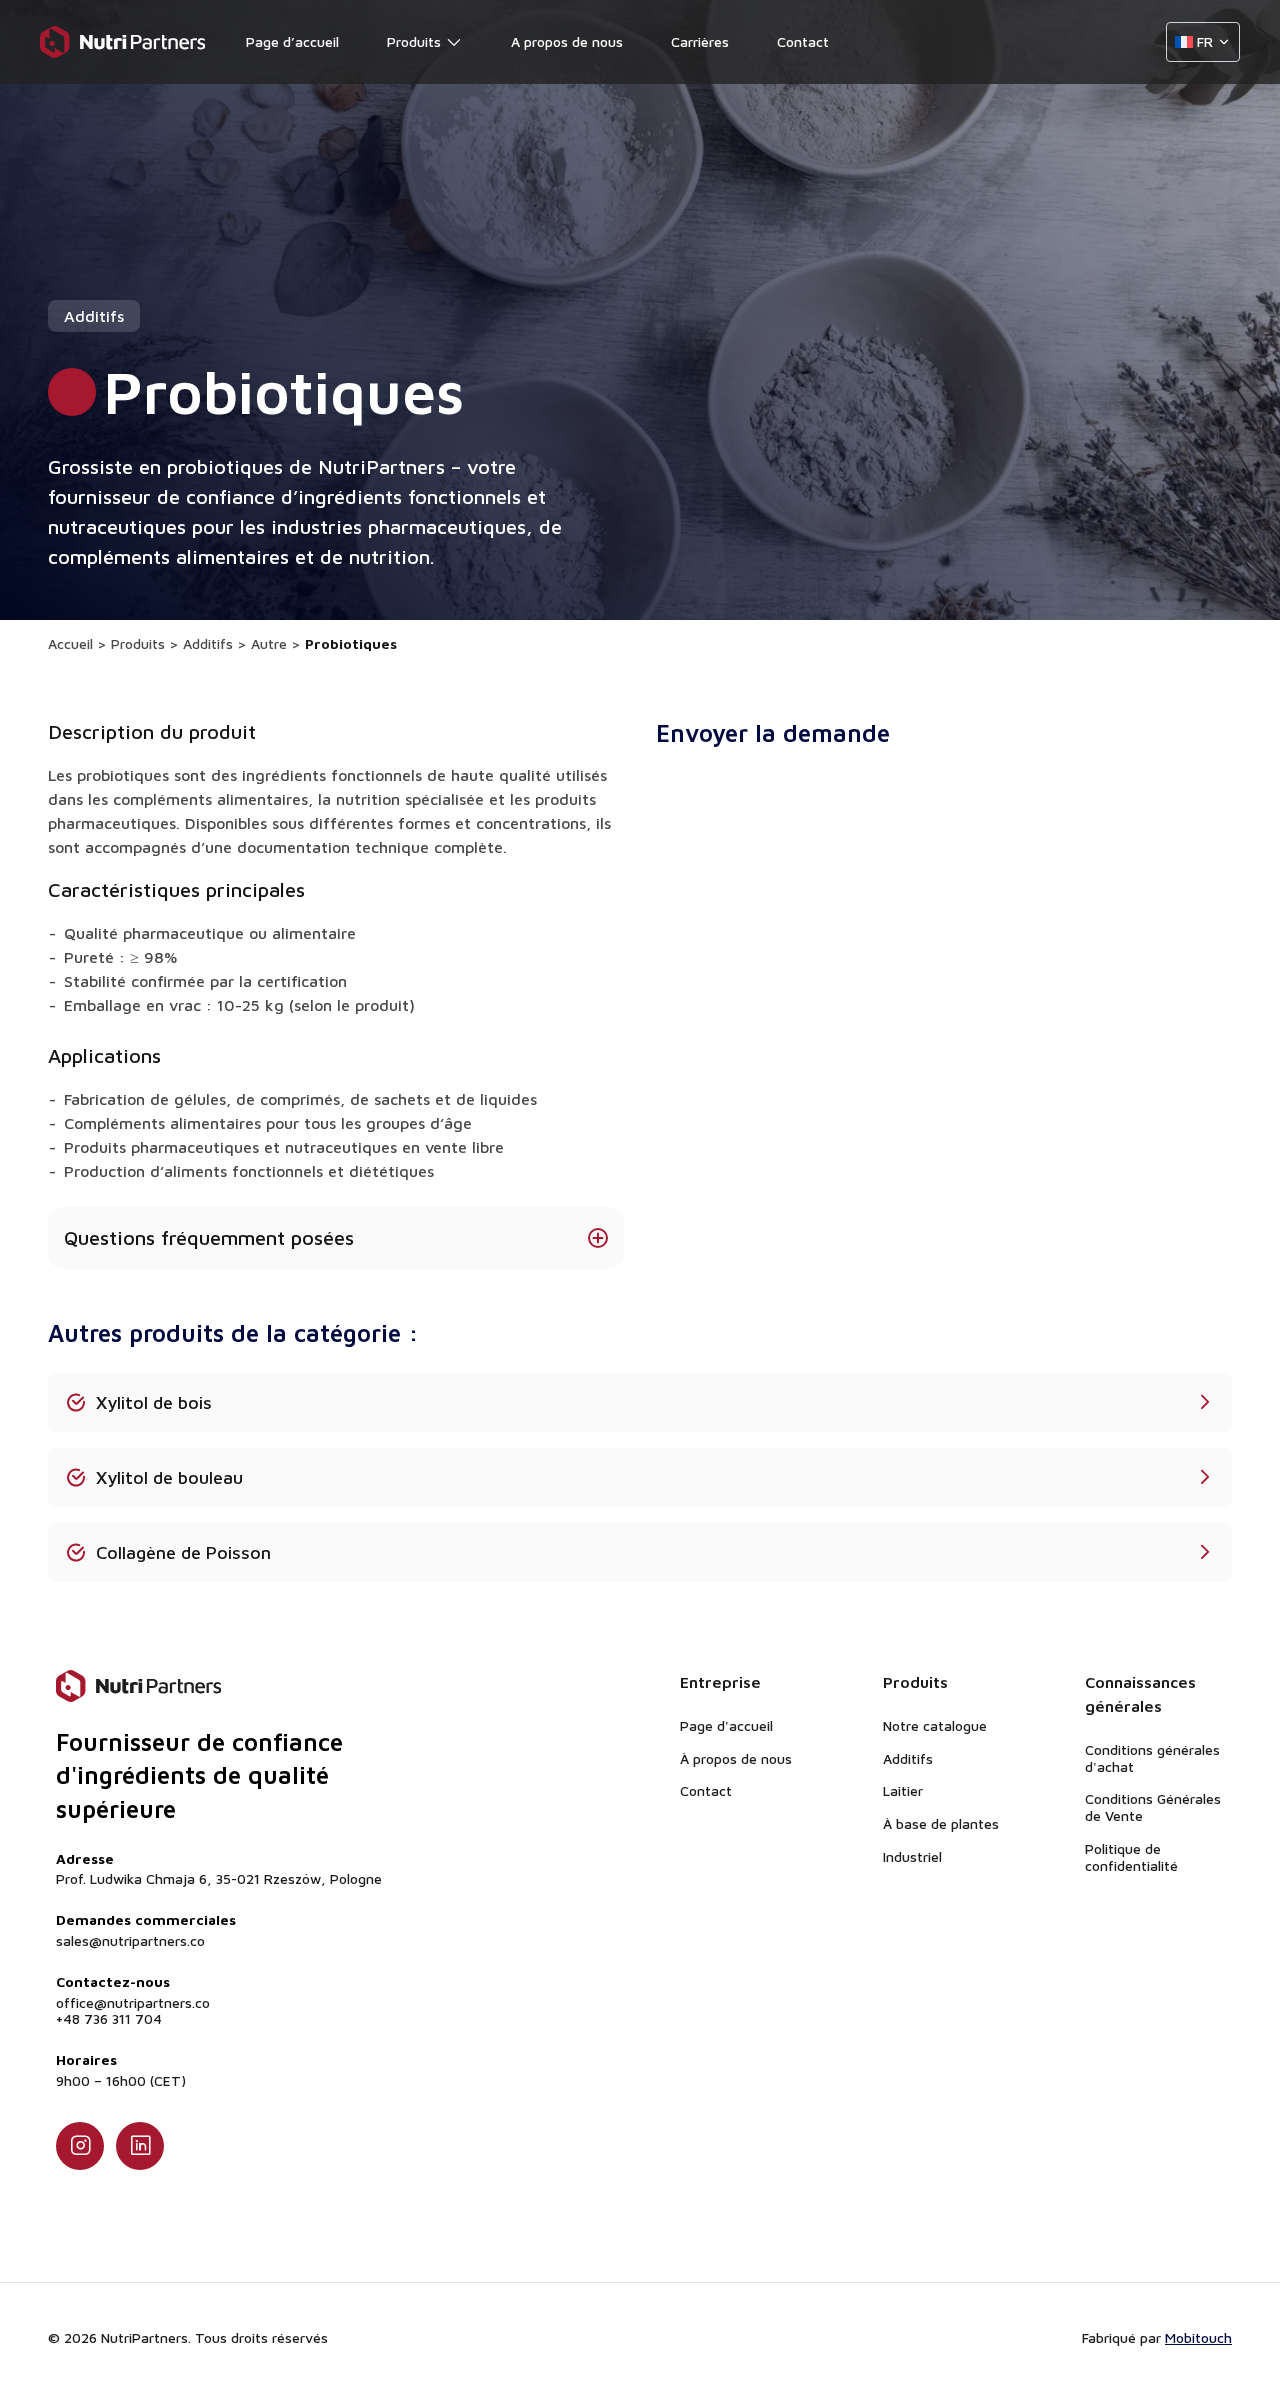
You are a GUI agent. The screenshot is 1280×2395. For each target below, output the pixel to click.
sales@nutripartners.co (130, 1941)
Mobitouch (1198, 2337)
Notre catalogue (935, 1725)
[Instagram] (80, 2146)
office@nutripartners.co (133, 2003)
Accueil (70, 643)
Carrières (700, 42)
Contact (803, 42)
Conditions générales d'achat (1152, 1758)
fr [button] (1205, 41)
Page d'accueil (726, 1725)
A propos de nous (567, 42)
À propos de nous (736, 1758)
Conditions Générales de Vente (1153, 1807)
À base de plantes (941, 1823)
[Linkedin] (140, 2146)
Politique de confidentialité (1131, 1857)
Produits (414, 42)
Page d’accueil (292, 42)
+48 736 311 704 (109, 2019)
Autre (269, 643)
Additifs (208, 643)
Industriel (912, 1856)
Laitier (903, 1790)
